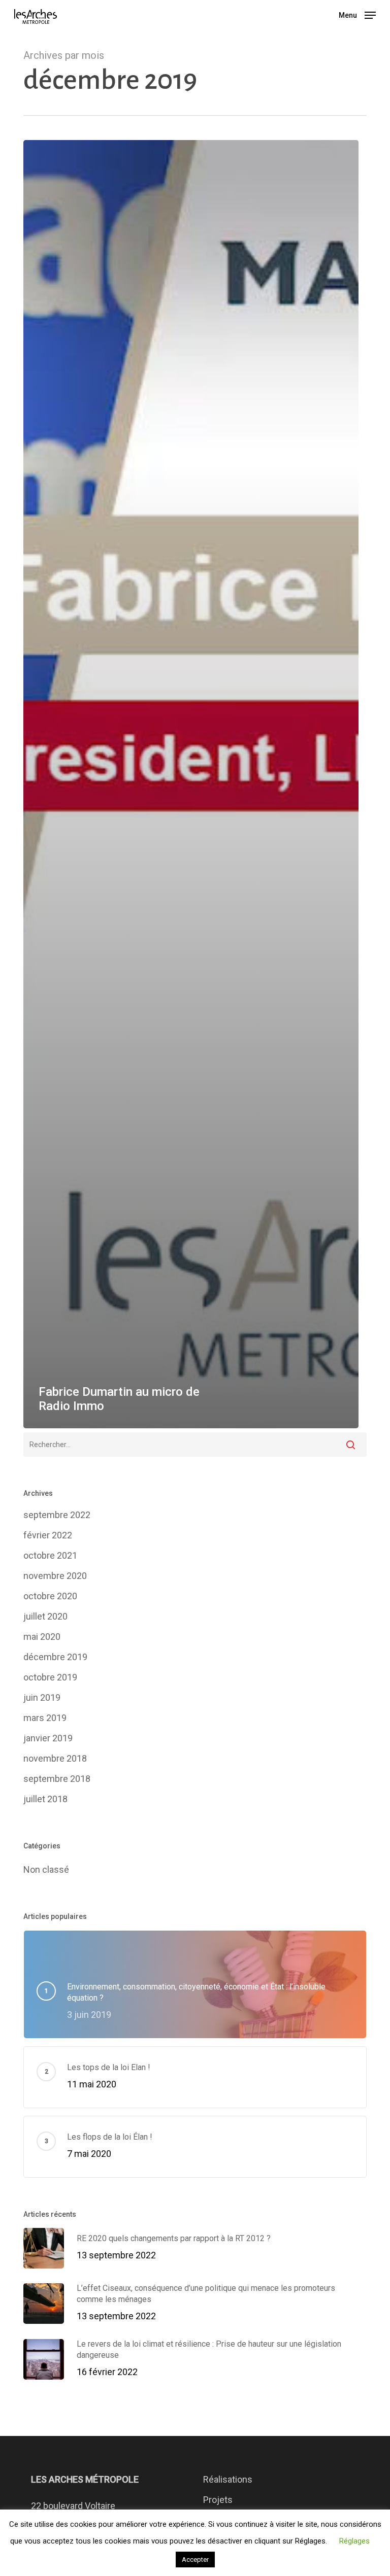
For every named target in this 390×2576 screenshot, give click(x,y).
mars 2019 (45, 1718)
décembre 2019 (55, 1657)
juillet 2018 (45, 1799)
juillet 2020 (45, 1616)
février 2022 (48, 1535)
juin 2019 (42, 1697)
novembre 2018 (55, 1758)
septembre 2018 (57, 1779)
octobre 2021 (50, 1555)
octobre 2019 (50, 1677)
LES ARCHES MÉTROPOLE (85, 2479)
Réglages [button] (354, 2541)
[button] (357, 14)
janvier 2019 (48, 1738)
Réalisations (228, 2479)
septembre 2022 (57, 1515)
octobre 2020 (50, 1596)
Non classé (46, 1869)
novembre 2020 (55, 1576)
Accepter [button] (195, 2560)
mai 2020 (42, 1637)
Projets (218, 2500)
